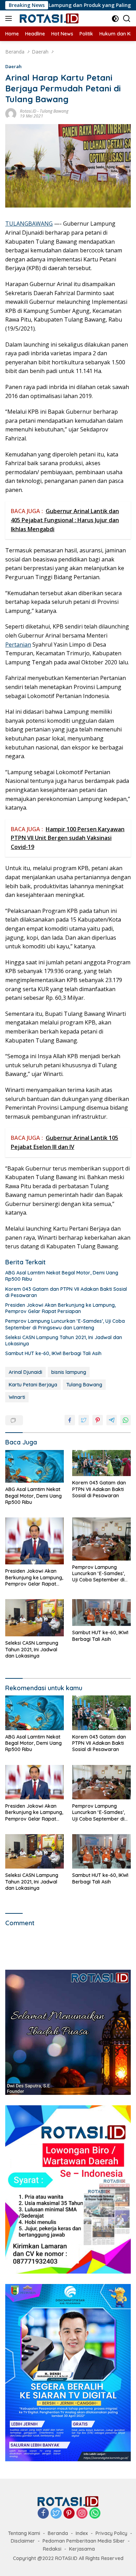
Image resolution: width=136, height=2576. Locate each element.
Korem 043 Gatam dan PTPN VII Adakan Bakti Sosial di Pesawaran (66, 1292)
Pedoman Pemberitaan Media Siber (84, 2541)
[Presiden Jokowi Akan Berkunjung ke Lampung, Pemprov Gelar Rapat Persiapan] (35, 1541)
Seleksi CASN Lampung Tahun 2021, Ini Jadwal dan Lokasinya (64, 1340)
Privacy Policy (111, 2533)
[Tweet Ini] (84, 1420)
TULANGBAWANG (29, 224)
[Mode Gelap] (115, 19)
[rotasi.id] (48, 18)
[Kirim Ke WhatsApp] (126, 1420)
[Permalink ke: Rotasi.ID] (11, 113)
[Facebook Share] (70, 1420)
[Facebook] (43, 2514)
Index (82, 2533)
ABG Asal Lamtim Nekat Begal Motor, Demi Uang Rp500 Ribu (62, 1276)
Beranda (58, 2533)
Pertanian (18, 645)
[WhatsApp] (95, 2514)
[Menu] (10, 18)
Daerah (13, 66)
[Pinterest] (69, 2514)
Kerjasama (82, 2549)
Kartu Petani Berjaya (33, 1385)
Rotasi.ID (28, 111)
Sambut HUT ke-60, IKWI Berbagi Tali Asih (53, 1353)
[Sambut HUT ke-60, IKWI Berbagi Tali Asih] (101, 1613)
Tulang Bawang (54, 111)
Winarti (17, 1397)
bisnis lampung (69, 1372)
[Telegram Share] (112, 1420)
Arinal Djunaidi (25, 1372)
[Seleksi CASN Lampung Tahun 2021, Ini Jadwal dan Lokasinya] (35, 1618)
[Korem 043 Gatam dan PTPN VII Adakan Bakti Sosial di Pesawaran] (101, 1463)
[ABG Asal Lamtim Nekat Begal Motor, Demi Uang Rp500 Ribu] (35, 1467)
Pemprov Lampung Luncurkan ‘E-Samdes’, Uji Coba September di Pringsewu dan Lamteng (65, 1324)
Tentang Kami (24, 2533)
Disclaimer (23, 2541)
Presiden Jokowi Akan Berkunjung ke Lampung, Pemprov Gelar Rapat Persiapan (61, 1308)
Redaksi (52, 2549)
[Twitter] (56, 2514)
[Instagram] (82, 2514)
